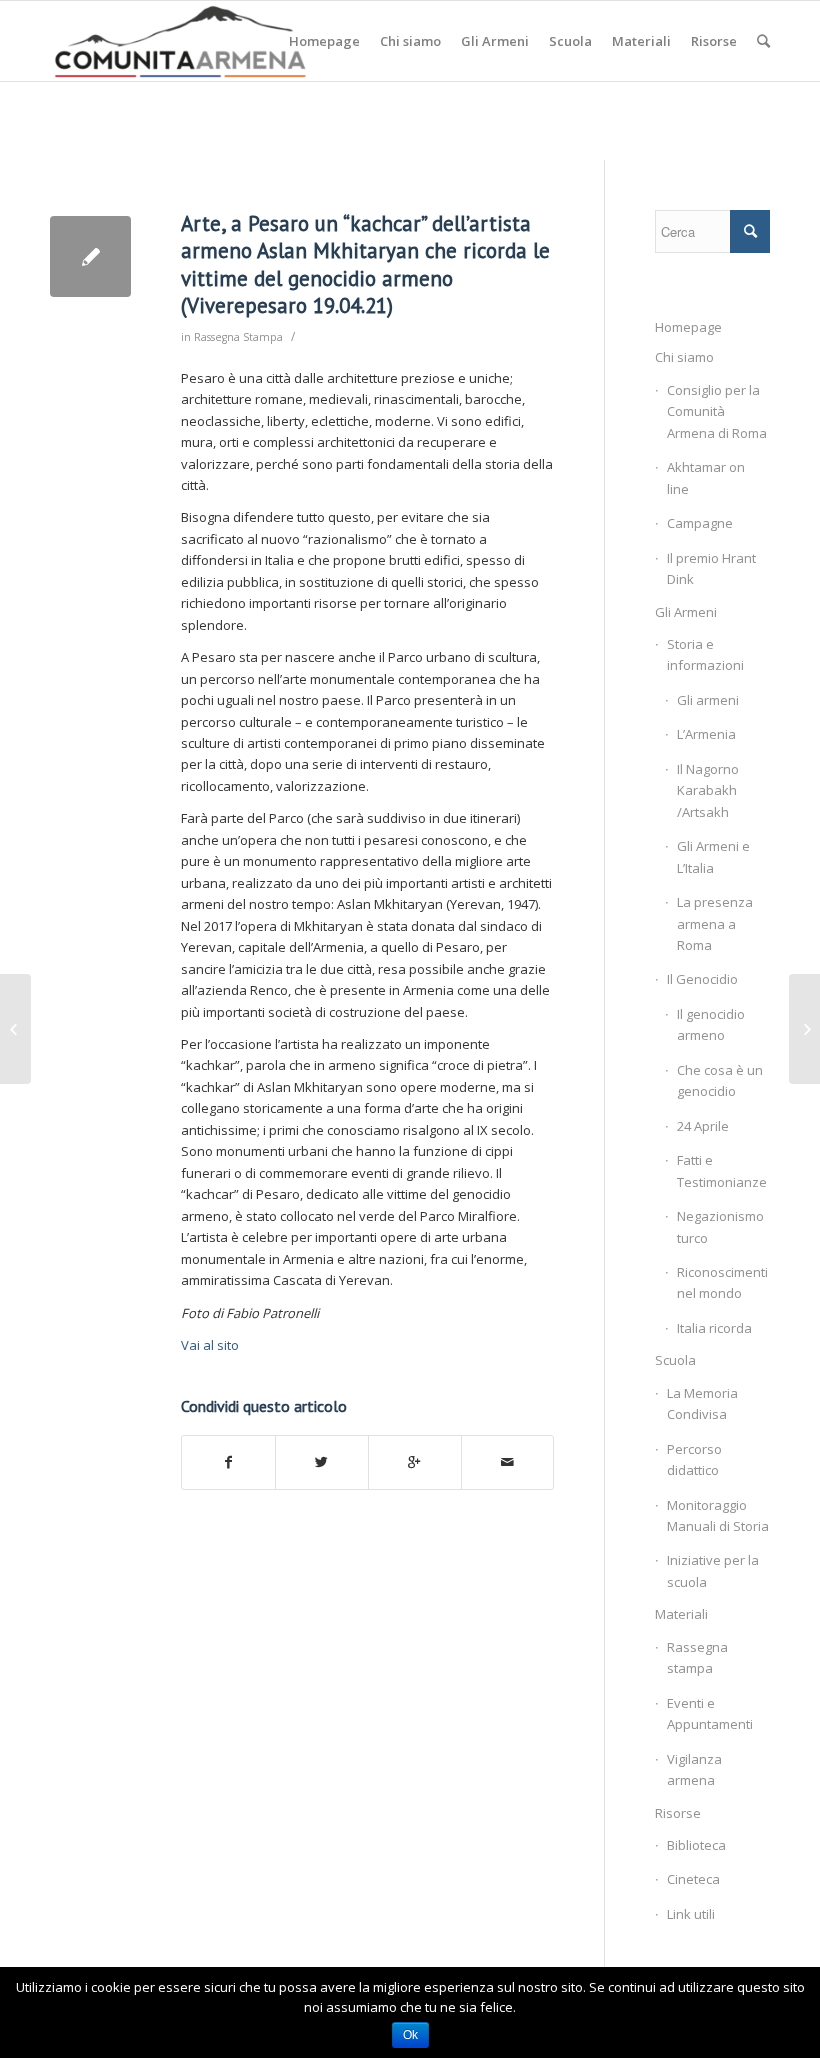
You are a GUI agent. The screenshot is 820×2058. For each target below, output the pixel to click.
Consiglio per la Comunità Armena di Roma (717, 411)
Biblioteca (696, 1845)
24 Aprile (703, 1126)
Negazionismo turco (720, 1226)
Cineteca (693, 1879)
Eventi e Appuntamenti (710, 1713)
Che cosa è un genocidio (720, 1080)
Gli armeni (708, 700)
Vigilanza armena (694, 1769)
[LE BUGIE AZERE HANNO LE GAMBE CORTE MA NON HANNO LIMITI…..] (804, 1029)
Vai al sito (210, 1345)
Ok (410, 2035)
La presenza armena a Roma (715, 923)
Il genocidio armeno (711, 1024)
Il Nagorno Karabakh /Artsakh (708, 790)
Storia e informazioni (705, 654)
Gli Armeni (686, 612)
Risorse (678, 1813)
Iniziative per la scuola (713, 1570)
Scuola (675, 1360)
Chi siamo (684, 357)
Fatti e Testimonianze (722, 1170)
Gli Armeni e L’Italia (713, 856)
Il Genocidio (702, 979)
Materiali (681, 1614)
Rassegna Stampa (238, 337)
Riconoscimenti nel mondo (722, 1282)
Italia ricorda (714, 1328)
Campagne (700, 523)
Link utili (691, 1914)
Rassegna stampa (697, 1657)
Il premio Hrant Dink (711, 568)
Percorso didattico (694, 1459)
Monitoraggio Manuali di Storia (718, 1515)
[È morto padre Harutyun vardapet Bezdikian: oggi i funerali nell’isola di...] (15, 1029)
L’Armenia (706, 734)
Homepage (688, 327)
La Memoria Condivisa (702, 1403)
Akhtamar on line (706, 477)
